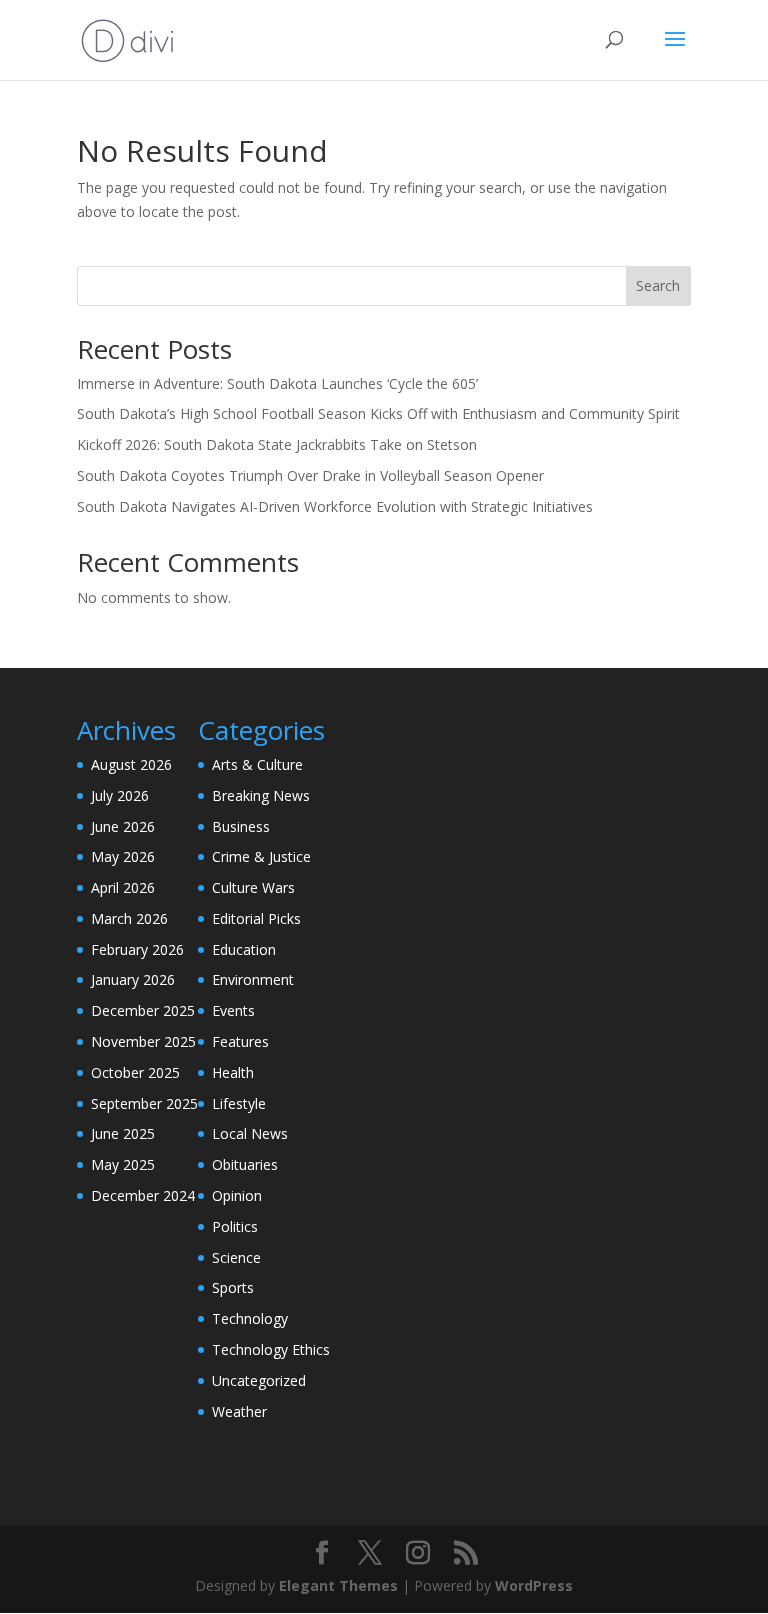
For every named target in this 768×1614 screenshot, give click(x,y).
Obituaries (245, 1164)
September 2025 (144, 1103)
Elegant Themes (338, 1585)
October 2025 (135, 1072)
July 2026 (120, 795)
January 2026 (133, 979)
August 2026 (131, 764)
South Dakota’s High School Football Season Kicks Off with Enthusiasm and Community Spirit (378, 413)
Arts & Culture (257, 764)
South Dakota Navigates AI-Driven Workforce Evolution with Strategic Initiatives (335, 506)
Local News (250, 1133)
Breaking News (261, 795)
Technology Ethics (271, 1349)
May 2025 (123, 1164)
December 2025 (143, 1010)
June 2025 (123, 1133)
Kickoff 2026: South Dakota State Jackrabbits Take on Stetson (277, 444)
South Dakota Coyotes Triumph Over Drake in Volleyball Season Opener (310, 475)
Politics (235, 1226)
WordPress (534, 1585)
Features (240, 1041)
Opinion (237, 1195)
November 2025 (143, 1041)
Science (236, 1257)
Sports (233, 1287)
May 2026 (123, 856)
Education (244, 949)
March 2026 (129, 918)
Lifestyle (239, 1103)
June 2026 (123, 826)
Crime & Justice (261, 856)
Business (241, 826)
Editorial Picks (256, 918)
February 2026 (137, 949)
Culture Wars (253, 887)
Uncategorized (259, 1380)
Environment (253, 979)
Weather (239, 1411)
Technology (250, 1318)
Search (658, 285)
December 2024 (143, 1195)
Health (233, 1072)
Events (233, 1010)
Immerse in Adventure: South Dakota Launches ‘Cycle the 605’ (277, 383)
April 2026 (123, 887)
